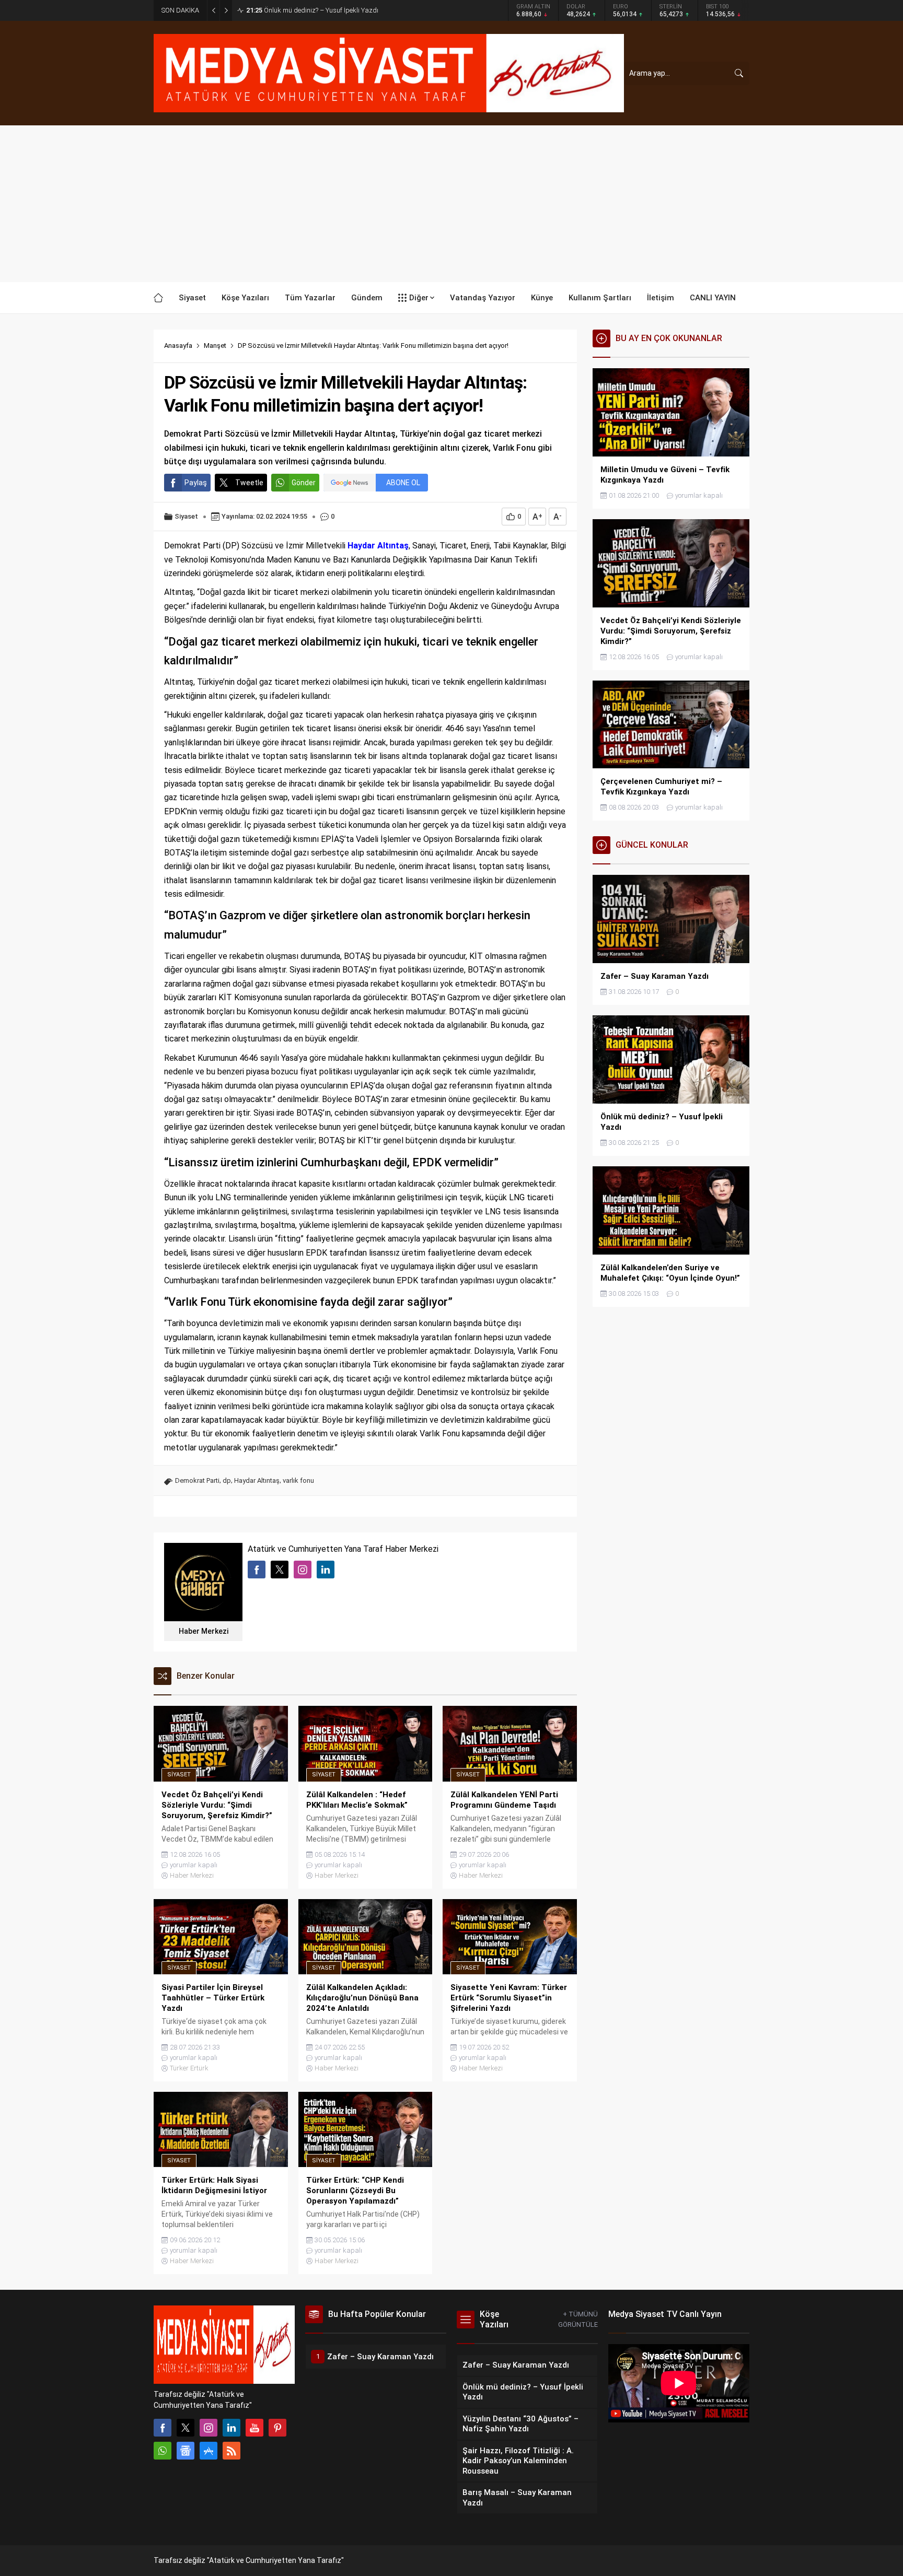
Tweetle (249, 483)
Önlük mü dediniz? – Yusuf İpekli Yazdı (312, 10)
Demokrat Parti (197, 1480)
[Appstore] (209, 2451)
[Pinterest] (277, 2428)
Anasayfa (178, 346)
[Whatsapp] (163, 2451)
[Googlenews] (186, 2451)
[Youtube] (254, 2428)
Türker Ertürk (189, 2068)
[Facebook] (163, 2428)
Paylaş (196, 483)
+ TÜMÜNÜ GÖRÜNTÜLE (578, 2319)
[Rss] (231, 2451)
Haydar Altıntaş (257, 1480)
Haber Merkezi (204, 1631)
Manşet (215, 346)
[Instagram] (209, 2428)
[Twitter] (186, 2428)
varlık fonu (298, 1480)
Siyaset (186, 516)
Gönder (304, 483)
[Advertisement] (451, 204)
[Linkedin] (231, 2428)
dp (227, 1480)
